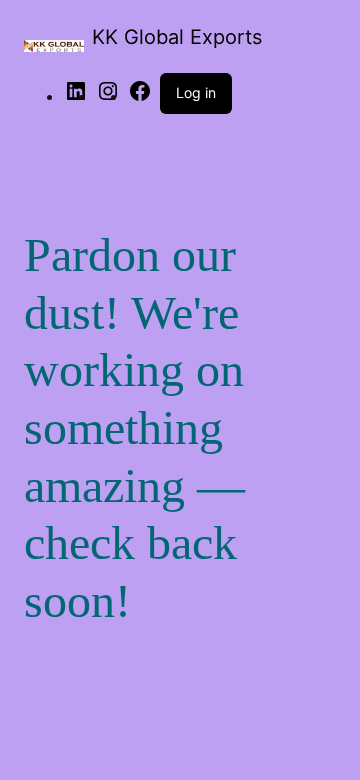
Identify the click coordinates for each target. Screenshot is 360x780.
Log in (196, 92)
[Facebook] (140, 97)
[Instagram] (108, 97)
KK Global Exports (177, 37)
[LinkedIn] (76, 97)
